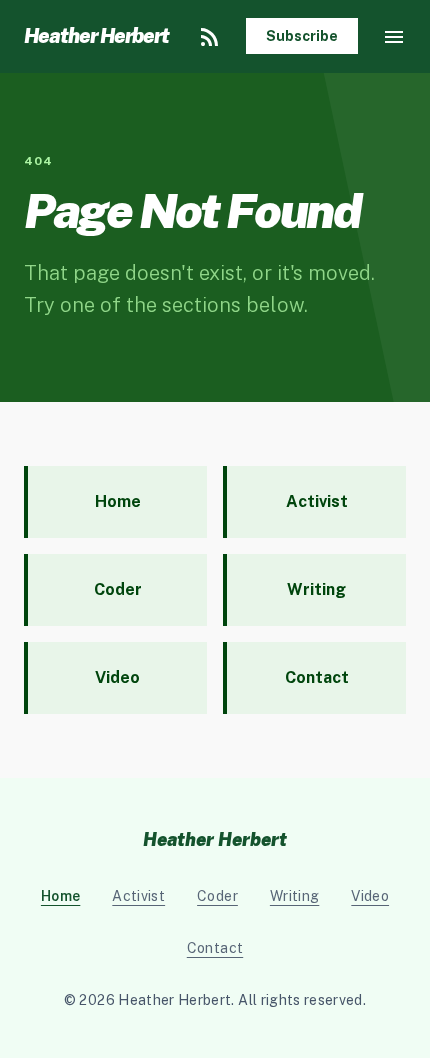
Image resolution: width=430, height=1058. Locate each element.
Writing (294, 896)
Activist (138, 896)
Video (370, 896)
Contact (215, 948)
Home (60, 896)
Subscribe (302, 36)
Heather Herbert (96, 36)
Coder (217, 896)
